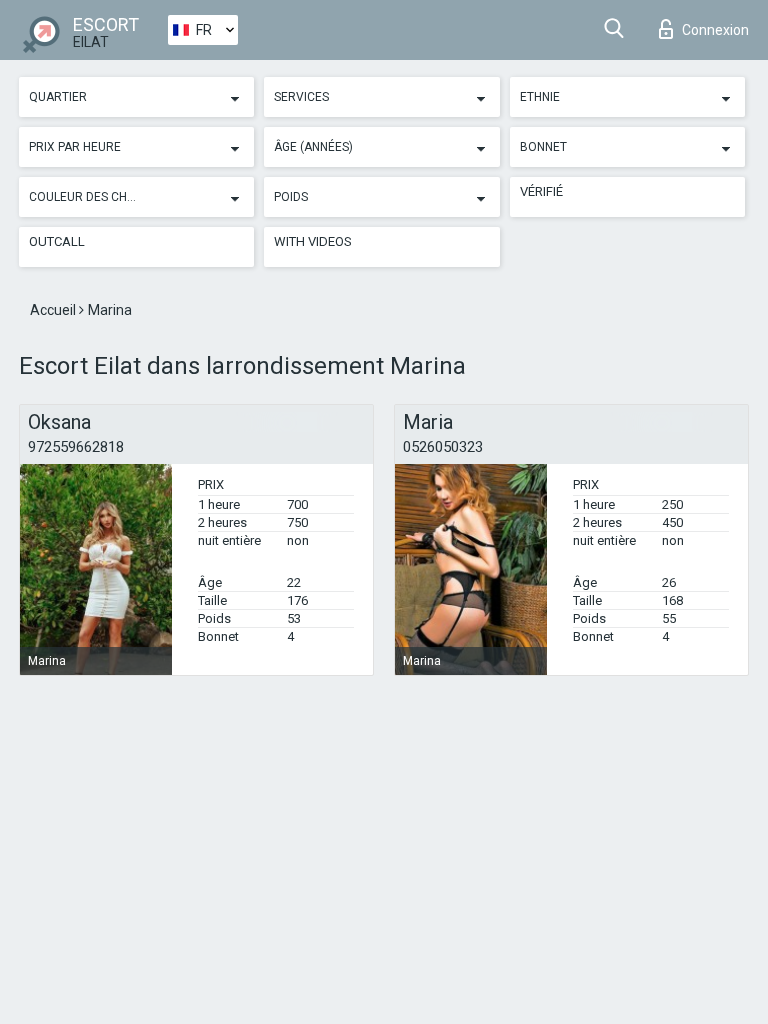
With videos (313, 241)
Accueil (54, 310)
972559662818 (76, 447)
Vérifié (541, 191)
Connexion (715, 30)
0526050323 (443, 447)
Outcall (57, 241)
